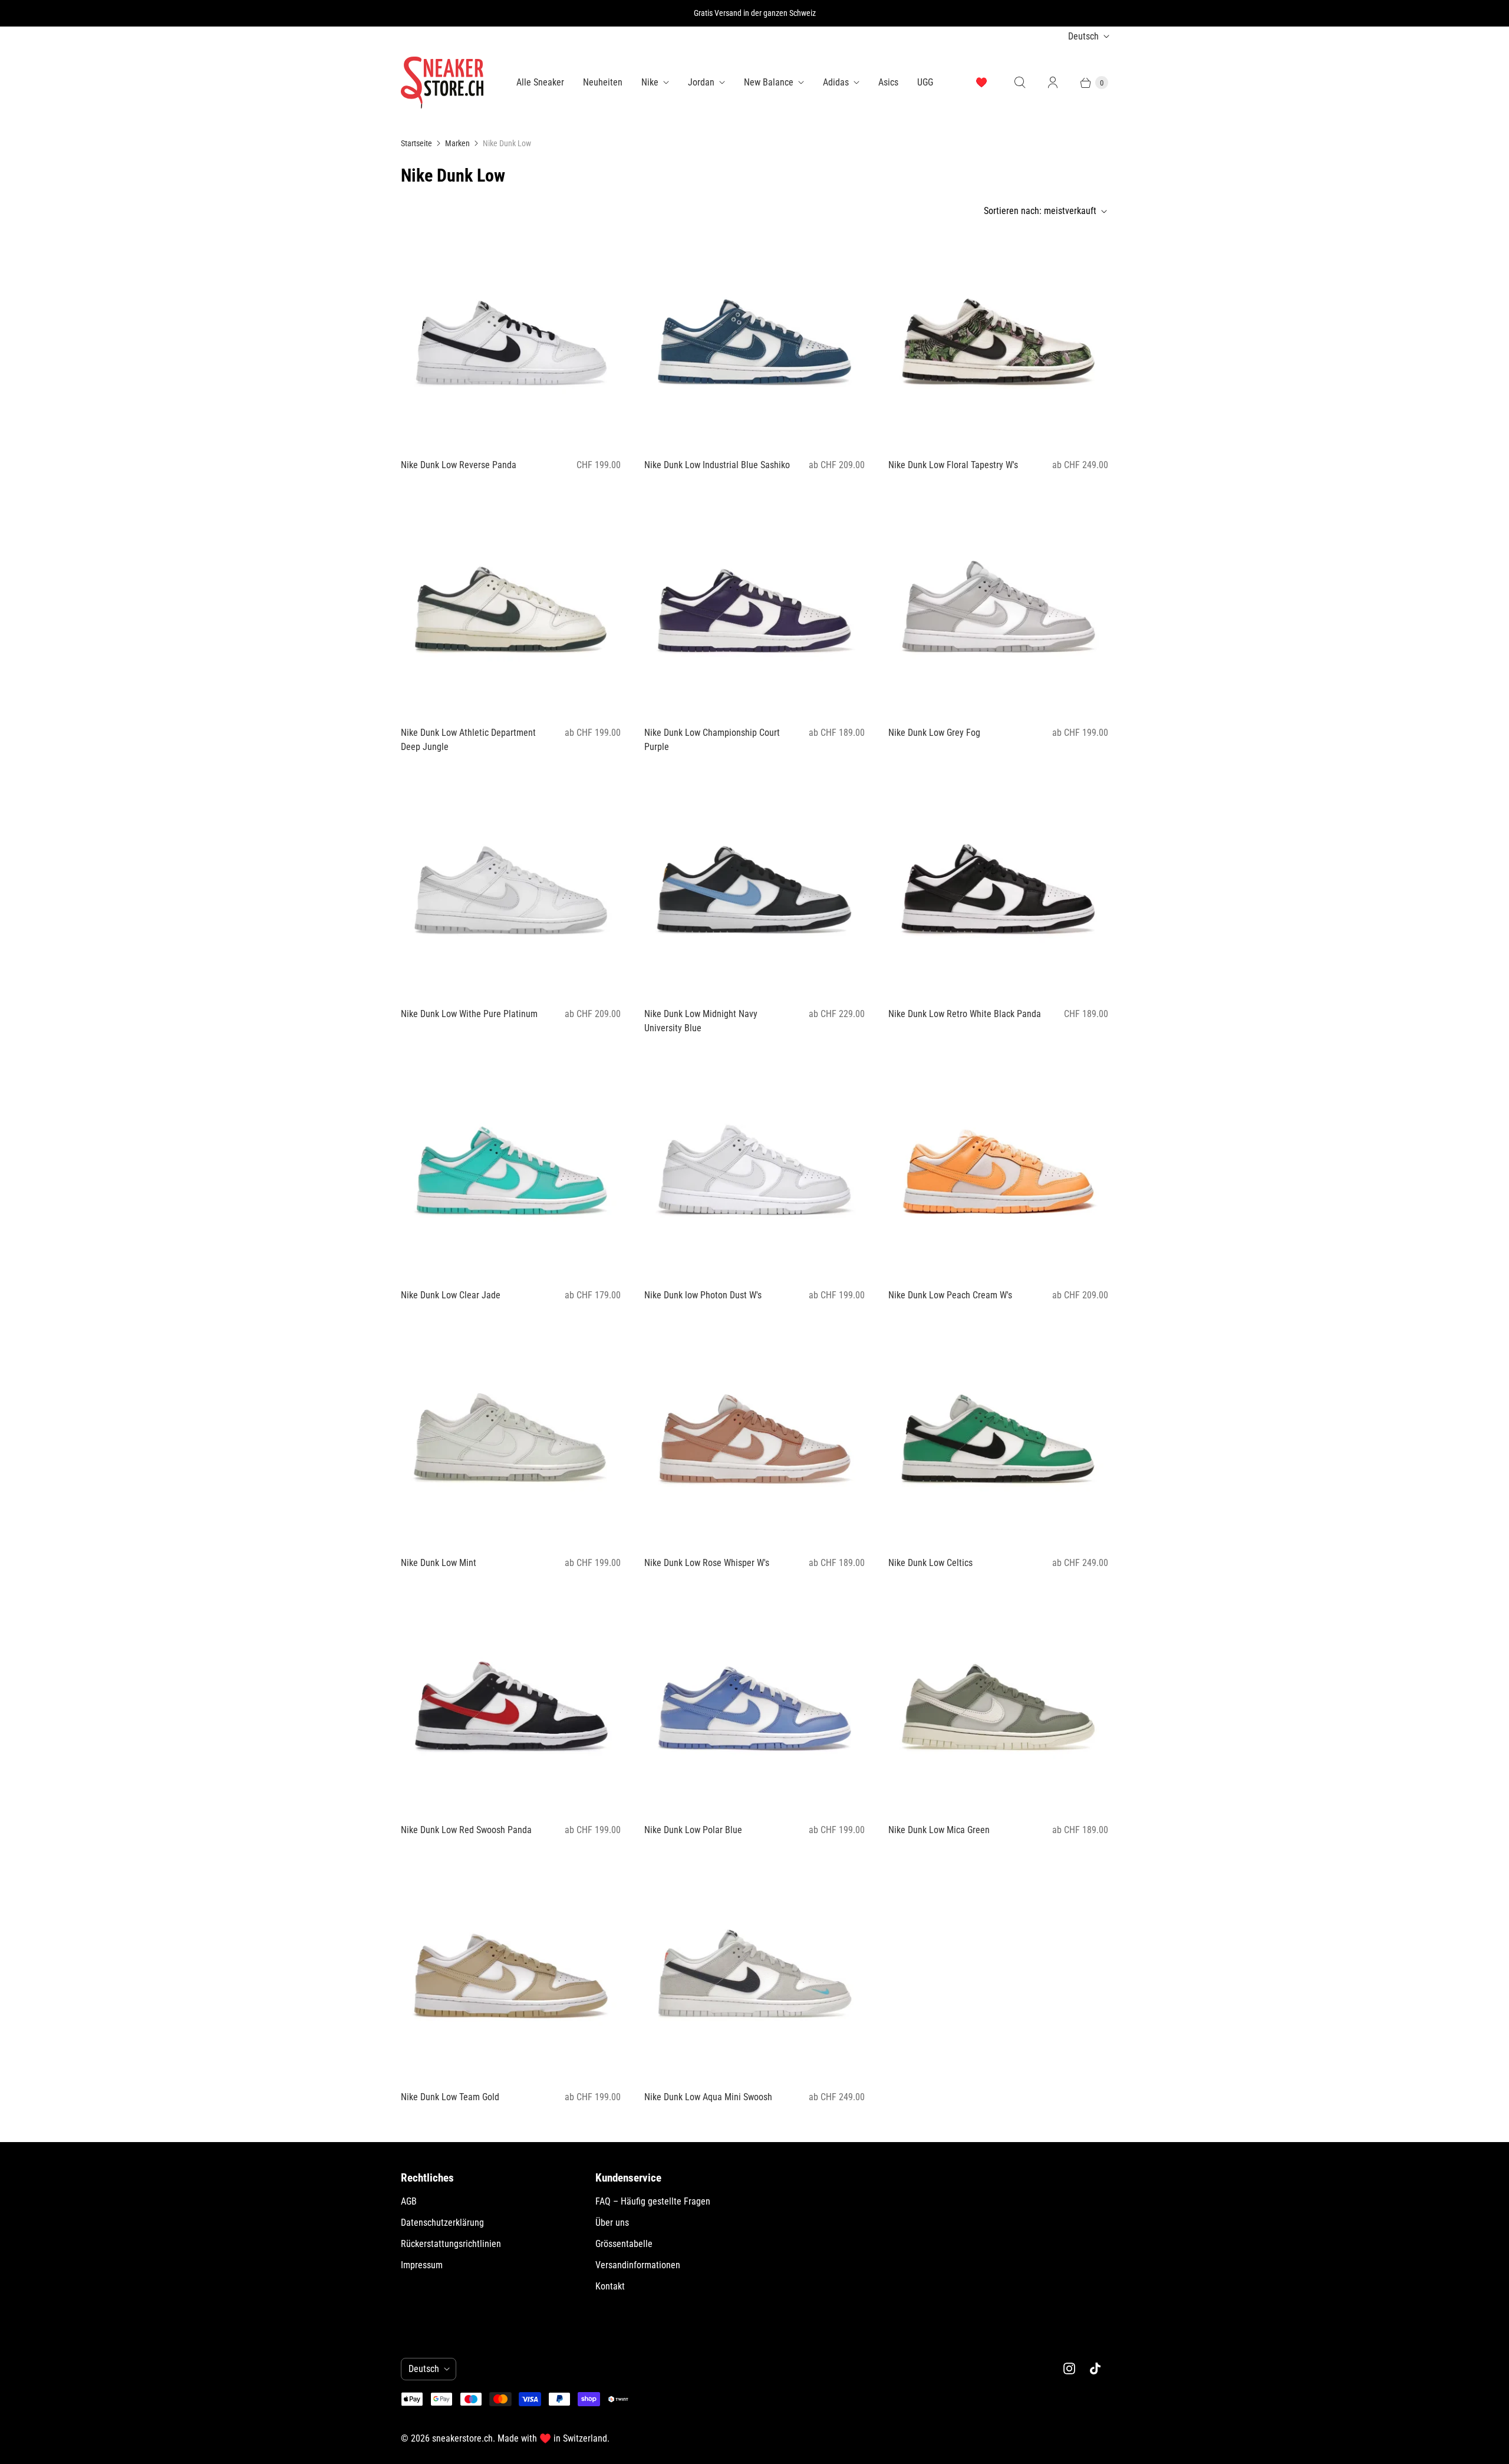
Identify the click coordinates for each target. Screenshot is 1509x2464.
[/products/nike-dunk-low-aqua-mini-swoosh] (754, 1971)
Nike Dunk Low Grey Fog (934, 733)
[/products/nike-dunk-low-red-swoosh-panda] (511, 1704)
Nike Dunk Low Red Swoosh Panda (466, 1830)
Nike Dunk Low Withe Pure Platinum (469, 1014)
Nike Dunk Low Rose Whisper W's (707, 1563)
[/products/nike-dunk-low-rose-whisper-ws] (754, 1436)
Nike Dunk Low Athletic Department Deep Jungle (468, 740)
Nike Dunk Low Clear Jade (451, 1295)
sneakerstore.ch (462, 2438)
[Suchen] (1020, 83)
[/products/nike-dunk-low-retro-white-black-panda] (998, 888)
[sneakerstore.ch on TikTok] (1095, 2368)
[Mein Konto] (1053, 83)
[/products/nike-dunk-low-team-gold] (511, 1971)
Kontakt (610, 2286)
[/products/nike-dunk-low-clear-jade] (511, 1169)
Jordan (701, 82)
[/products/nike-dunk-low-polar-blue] (754, 1704)
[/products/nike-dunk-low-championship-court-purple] (754, 606)
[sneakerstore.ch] (442, 83)
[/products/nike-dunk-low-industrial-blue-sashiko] (754, 339)
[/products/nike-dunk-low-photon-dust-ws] (754, 1169)
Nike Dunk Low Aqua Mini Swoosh (708, 2097)
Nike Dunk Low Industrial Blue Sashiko (717, 465)
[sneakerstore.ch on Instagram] (1069, 2368)
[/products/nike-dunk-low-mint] (511, 1436)
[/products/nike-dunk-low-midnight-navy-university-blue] (754, 888)
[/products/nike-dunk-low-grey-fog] (998, 606)
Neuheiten (603, 82)
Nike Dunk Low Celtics (930, 1563)
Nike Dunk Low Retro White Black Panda (965, 1014)
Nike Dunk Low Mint (439, 1563)
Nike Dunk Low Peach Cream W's (950, 1295)
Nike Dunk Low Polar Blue (693, 1830)
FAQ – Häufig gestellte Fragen (653, 2201)
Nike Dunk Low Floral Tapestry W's (953, 465)
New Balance (769, 82)
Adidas (836, 82)
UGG (925, 82)
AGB (409, 2201)
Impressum (422, 2265)
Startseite (416, 143)
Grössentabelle (624, 2244)
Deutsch (1083, 36)
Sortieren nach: (1040, 211)
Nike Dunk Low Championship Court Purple (712, 740)
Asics (888, 82)
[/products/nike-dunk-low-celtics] (998, 1436)
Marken (457, 143)
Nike (650, 82)
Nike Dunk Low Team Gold (450, 2097)
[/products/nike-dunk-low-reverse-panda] (511, 339)
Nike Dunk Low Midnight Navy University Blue (701, 1021)
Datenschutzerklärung (442, 2223)
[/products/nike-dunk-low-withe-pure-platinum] (511, 888)
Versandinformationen (638, 2265)
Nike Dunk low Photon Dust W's (703, 1295)
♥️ (981, 82)
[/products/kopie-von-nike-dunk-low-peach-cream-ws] (998, 339)
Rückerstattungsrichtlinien (451, 2244)
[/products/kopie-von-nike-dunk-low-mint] (998, 1169)
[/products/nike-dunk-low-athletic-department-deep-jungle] (511, 606)
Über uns (612, 2223)
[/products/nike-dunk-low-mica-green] (998, 1704)
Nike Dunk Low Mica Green (939, 1830)
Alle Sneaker (540, 82)
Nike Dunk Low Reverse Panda (459, 465)
